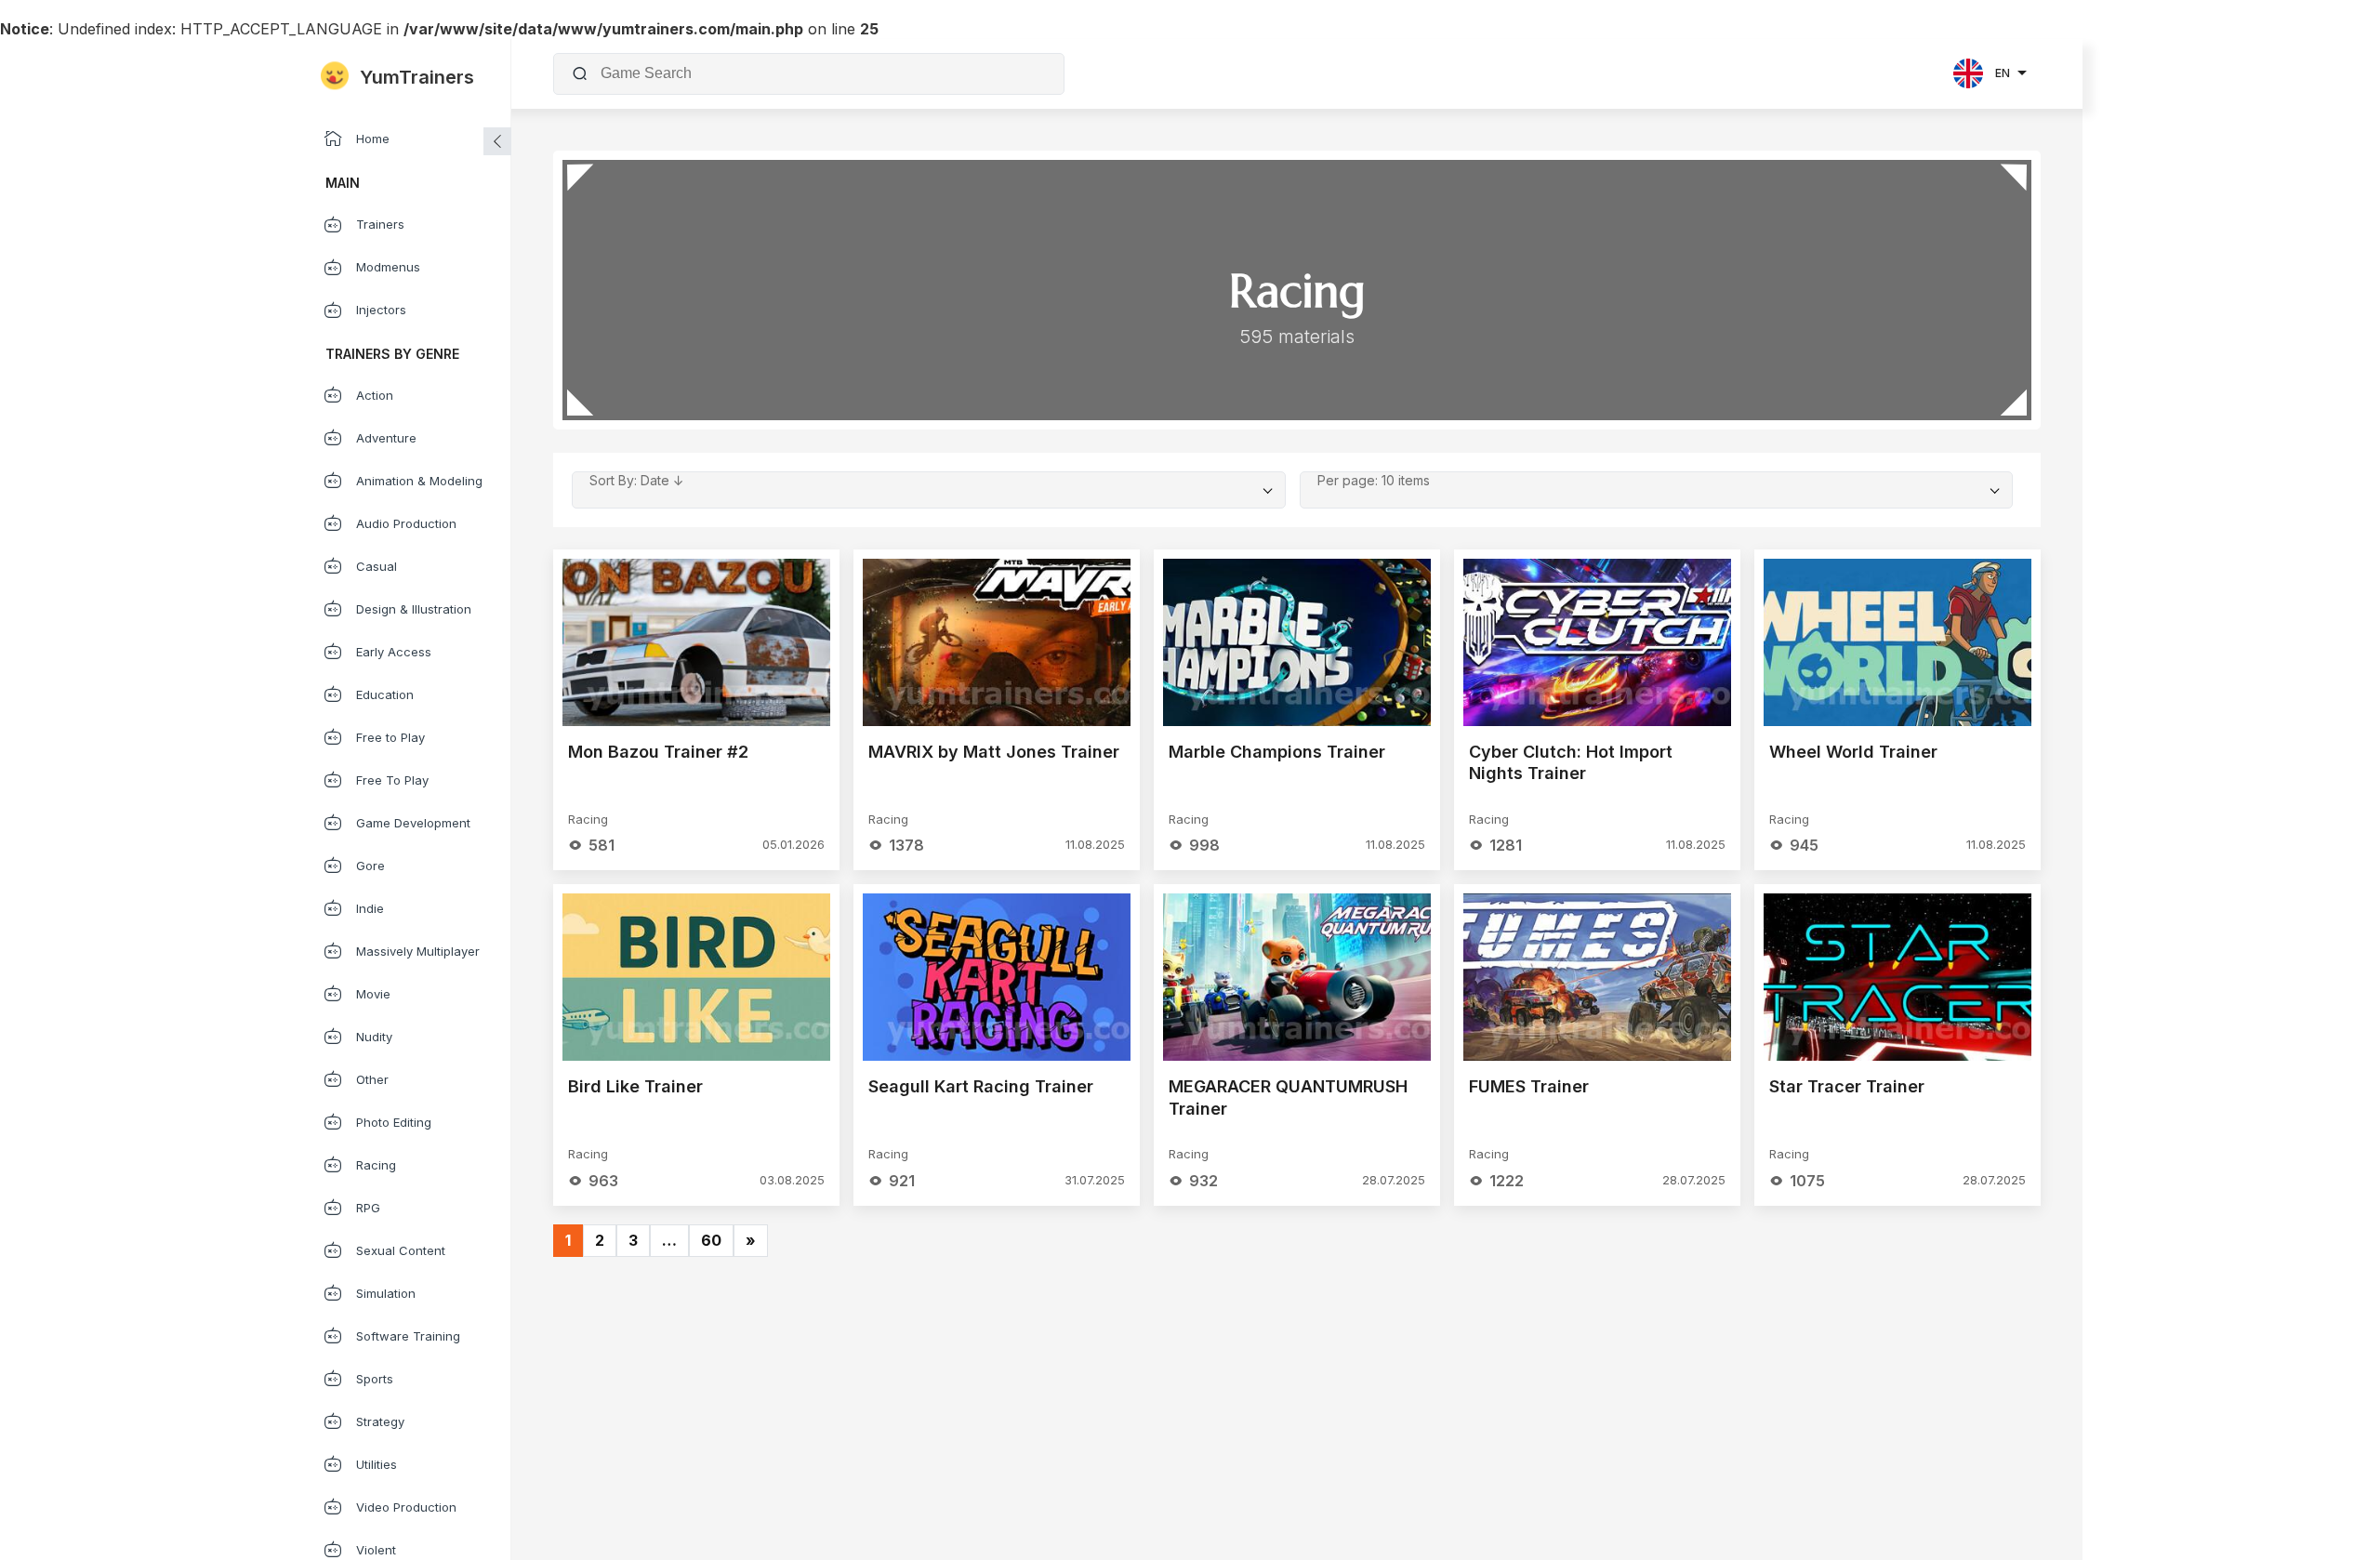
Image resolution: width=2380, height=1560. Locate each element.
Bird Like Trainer (635, 1086)
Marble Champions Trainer (1277, 752)
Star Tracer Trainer (1847, 1086)
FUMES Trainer (1529, 1086)
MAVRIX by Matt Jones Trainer (994, 752)
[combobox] (820, 73)
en (2003, 73)
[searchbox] (823, 73)
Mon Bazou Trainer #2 (658, 752)
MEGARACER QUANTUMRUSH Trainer (1288, 1097)
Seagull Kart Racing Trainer (981, 1086)
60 (711, 1240)
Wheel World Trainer (1853, 752)
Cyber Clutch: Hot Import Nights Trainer (1571, 763)
